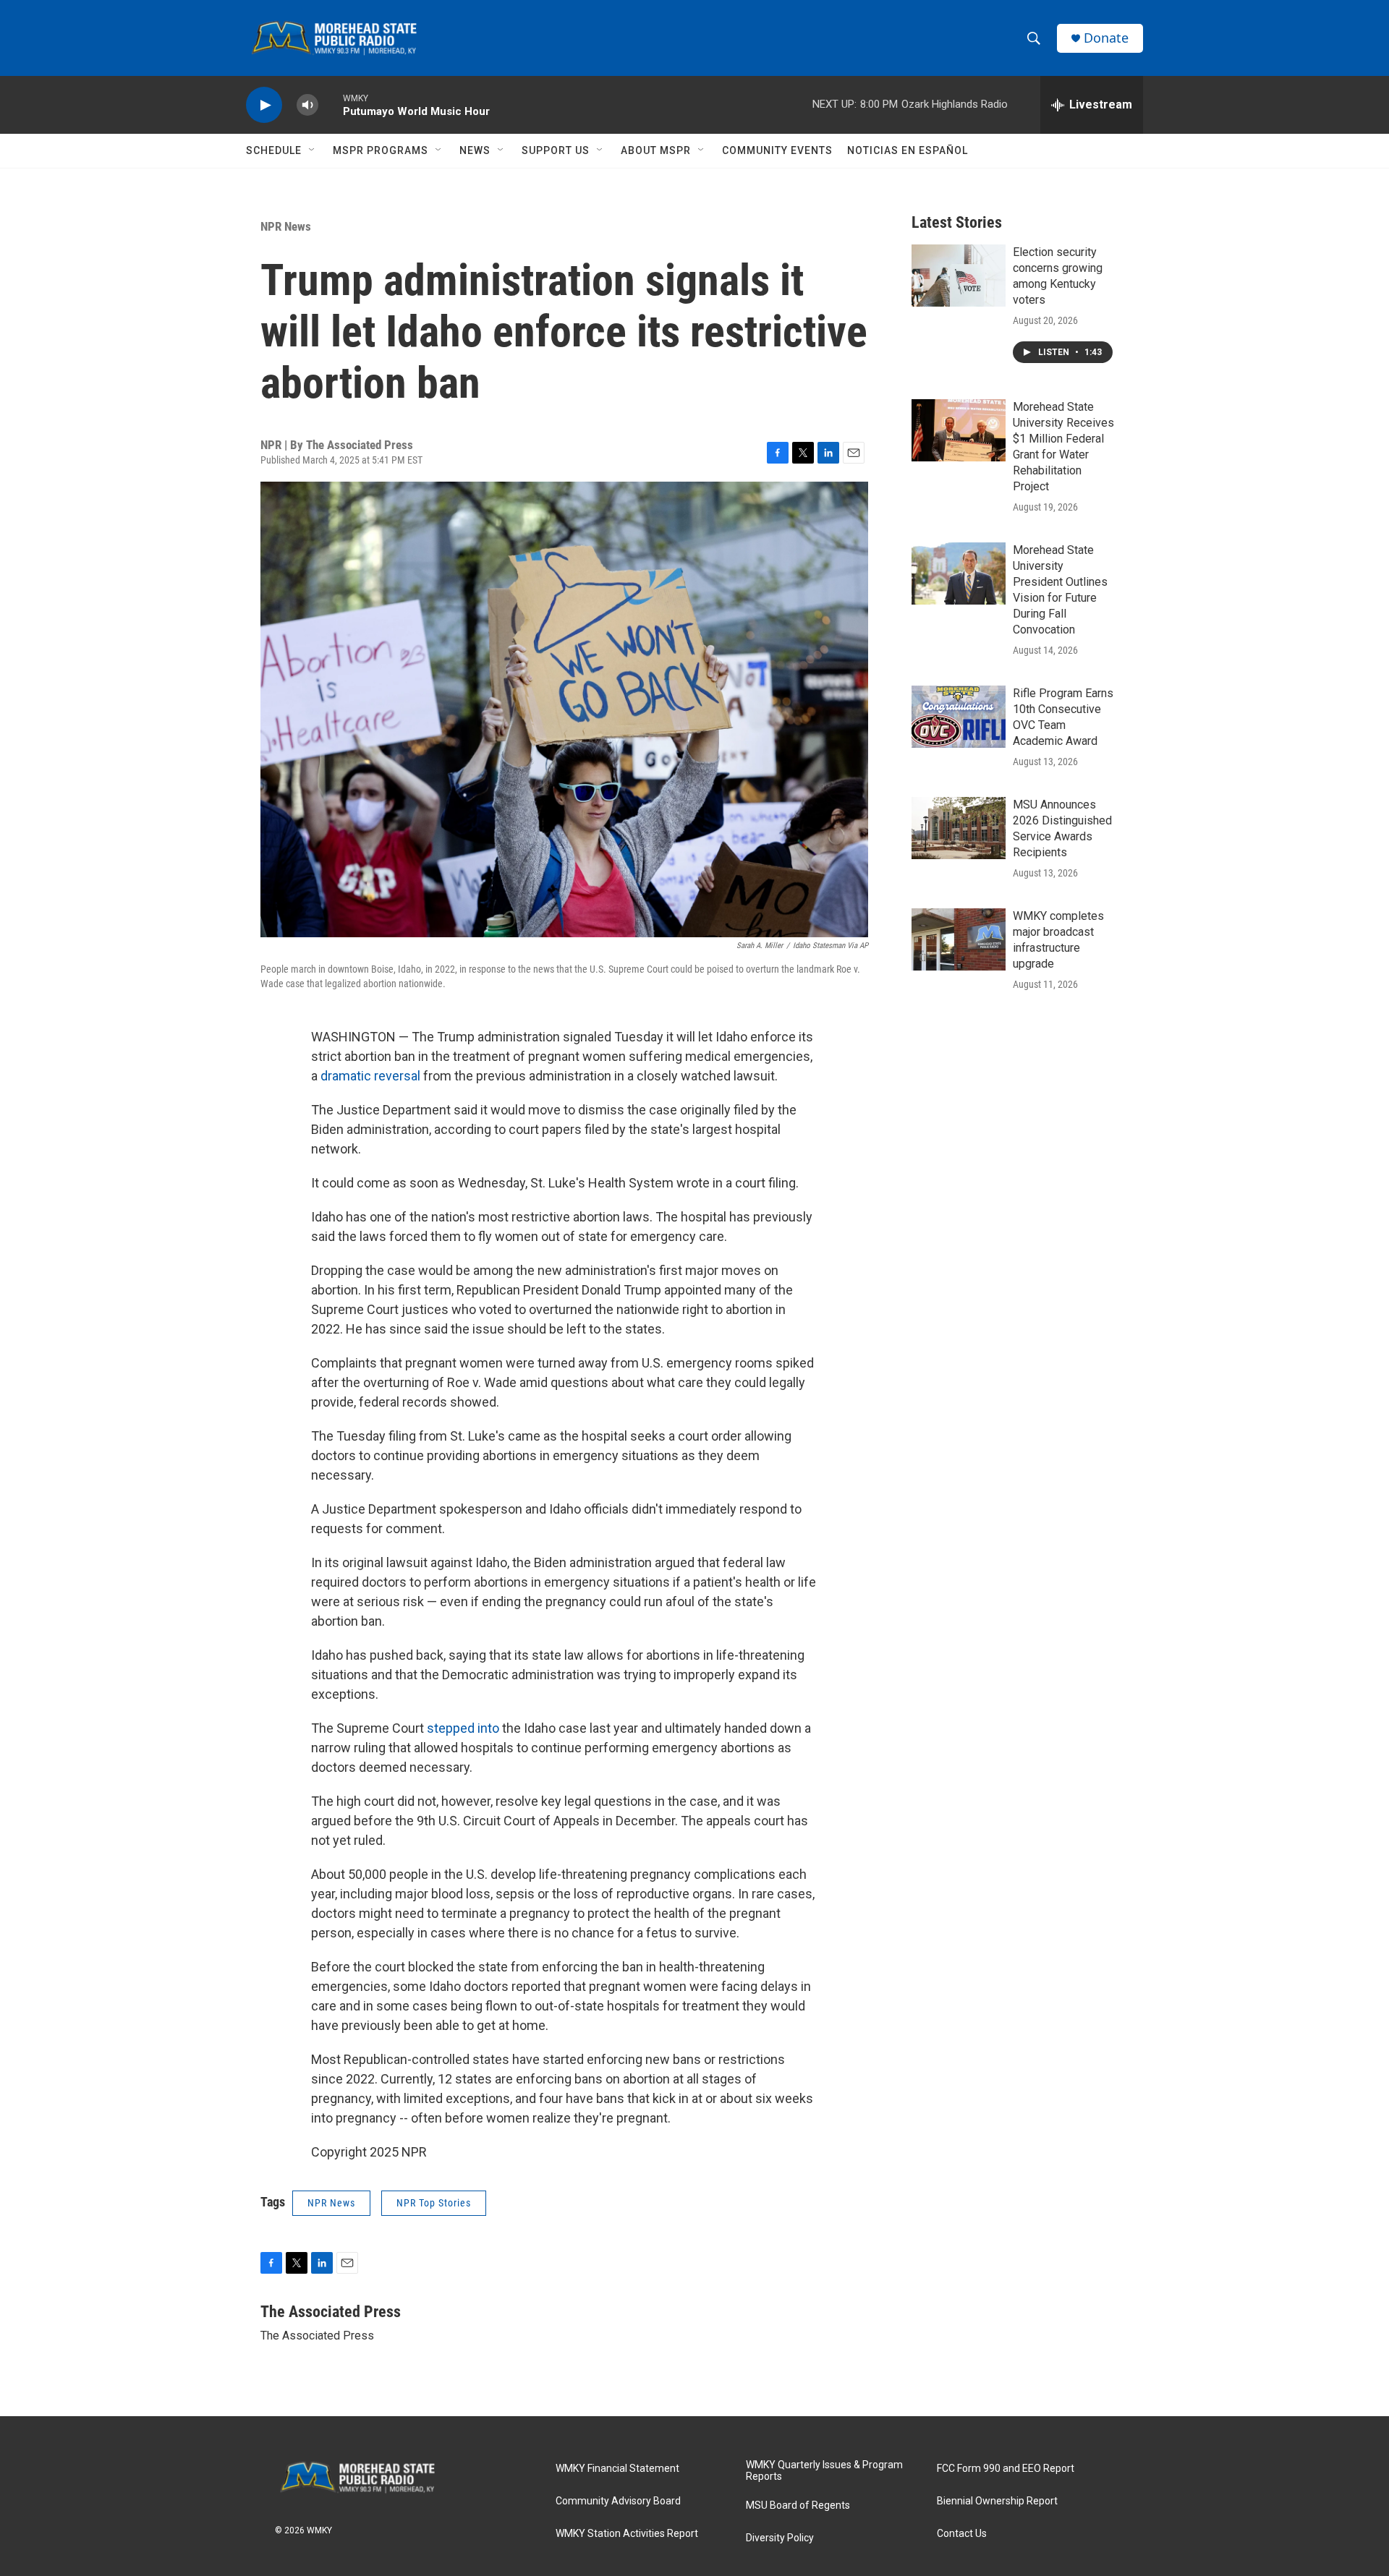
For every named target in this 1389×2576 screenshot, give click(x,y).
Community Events (777, 150)
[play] (264, 105)
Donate (1106, 38)
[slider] (331, 105)
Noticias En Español (908, 150)
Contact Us (962, 2534)
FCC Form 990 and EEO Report (1006, 2469)
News (475, 150)
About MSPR (656, 150)
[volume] (307, 105)
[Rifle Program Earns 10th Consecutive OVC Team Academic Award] (959, 717)
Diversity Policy (780, 2538)
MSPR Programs (381, 150)
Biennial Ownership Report (997, 2501)
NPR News (286, 226)
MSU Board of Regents (798, 2505)
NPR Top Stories (434, 2203)
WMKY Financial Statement (617, 2469)
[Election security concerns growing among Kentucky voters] (959, 276)
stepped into (463, 1728)
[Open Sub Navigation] (313, 150)
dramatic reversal (372, 1076)
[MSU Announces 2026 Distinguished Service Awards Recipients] (959, 828)
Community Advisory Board (618, 2501)
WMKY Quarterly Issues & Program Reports (824, 2471)
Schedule (274, 150)
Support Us (556, 150)
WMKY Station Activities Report (627, 2534)
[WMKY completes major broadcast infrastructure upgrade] (959, 939)
